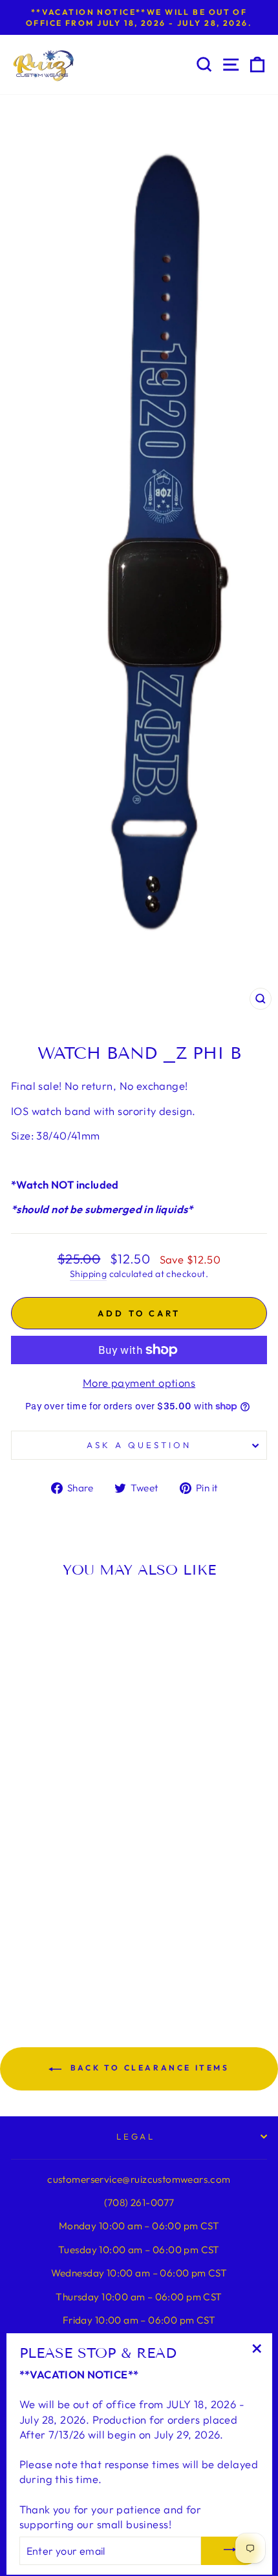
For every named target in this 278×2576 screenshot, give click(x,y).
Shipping (88, 1274)
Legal (136, 2136)
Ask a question (139, 1445)
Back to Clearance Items (148, 2068)
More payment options (139, 1383)
